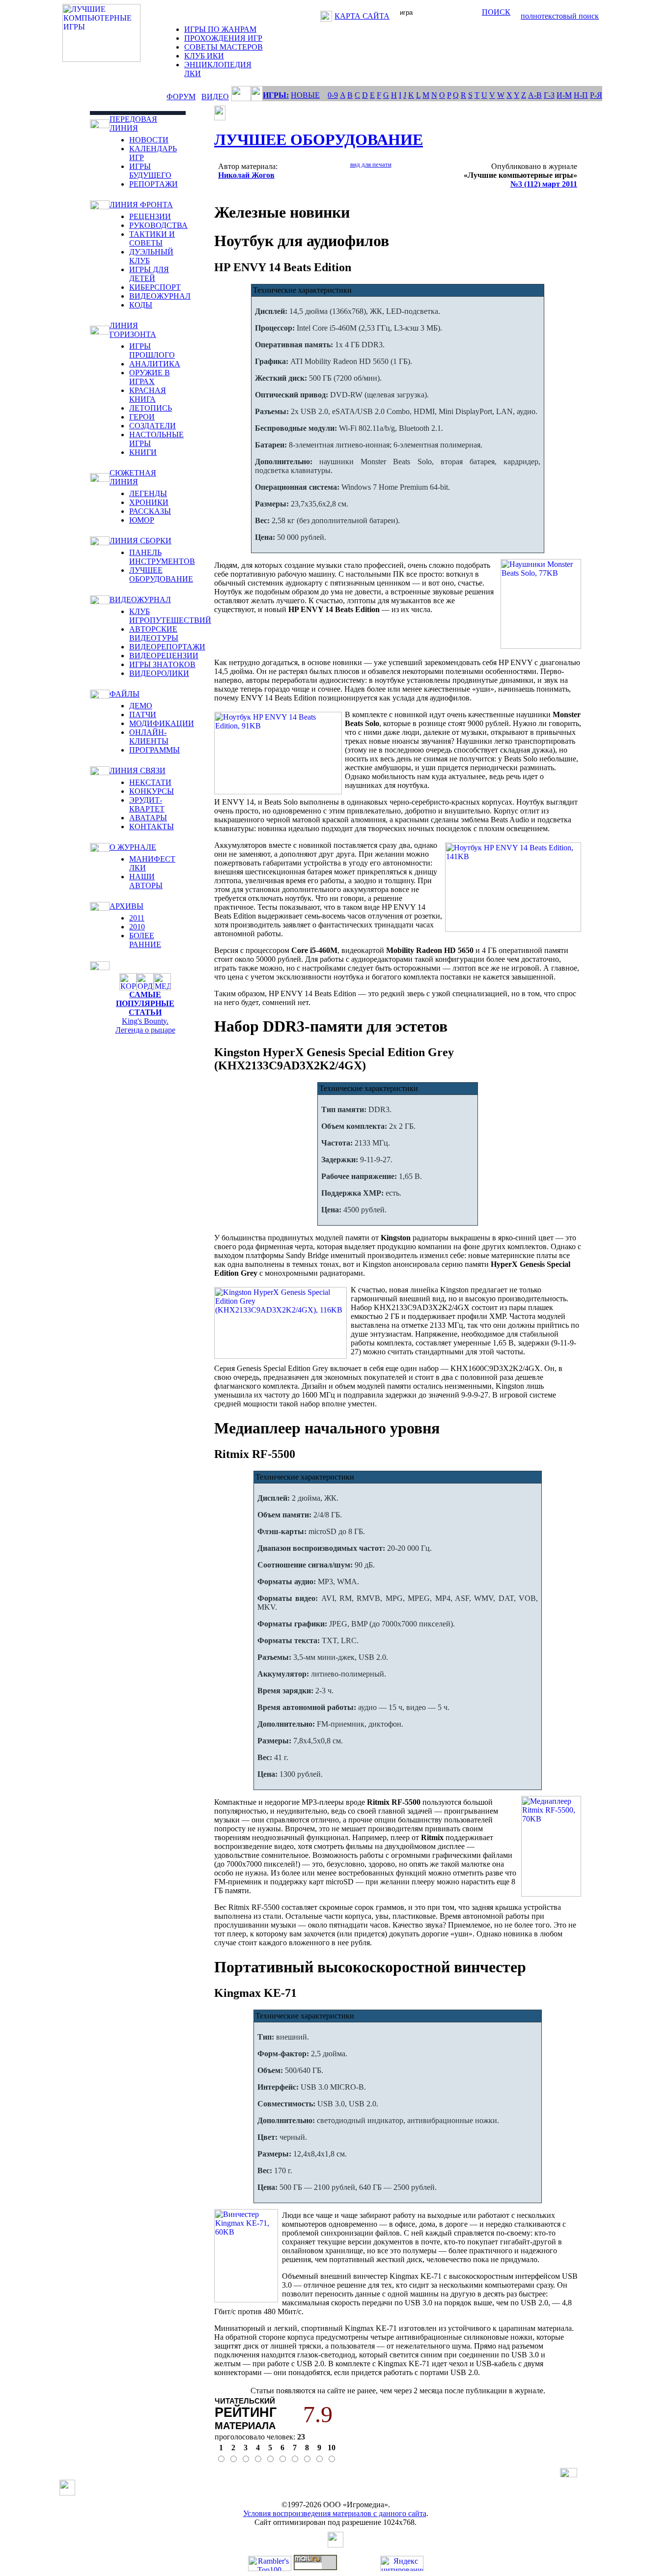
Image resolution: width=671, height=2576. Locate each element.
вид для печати (371, 164)
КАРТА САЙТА (362, 16)
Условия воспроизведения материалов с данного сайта (335, 2513)
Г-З (549, 95)
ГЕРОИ (142, 417)
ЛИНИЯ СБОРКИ (140, 541)
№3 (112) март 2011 (544, 184)
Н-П (581, 95)
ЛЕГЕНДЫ (148, 493)
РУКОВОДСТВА (158, 225)
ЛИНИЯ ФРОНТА (141, 205)
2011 (137, 918)
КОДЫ (141, 305)
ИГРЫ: (276, 95)
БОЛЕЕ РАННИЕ (145, 940)
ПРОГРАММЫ (154, 750)
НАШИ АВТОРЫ (146, 881)
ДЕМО (141, 706)
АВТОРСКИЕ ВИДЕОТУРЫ (154, 633)
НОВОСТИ (149, 140)
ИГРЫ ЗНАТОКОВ (162, 664)
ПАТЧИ (143, 714)
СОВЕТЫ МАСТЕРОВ (224, 47)
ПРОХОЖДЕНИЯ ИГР (223, 38)
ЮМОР (142, 520)
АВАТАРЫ (148, 818)
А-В (535, 95)
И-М (564, 95)
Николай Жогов (246, 175)
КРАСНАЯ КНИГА (148, 395)
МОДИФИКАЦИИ (162, 723)
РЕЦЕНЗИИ (150, 216)
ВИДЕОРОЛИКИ (159, 673)
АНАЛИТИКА (155, 364)
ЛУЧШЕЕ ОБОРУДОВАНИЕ (161, 574)
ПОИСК (496, 12)
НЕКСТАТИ (150, 782)
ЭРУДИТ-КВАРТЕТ (147, 804)
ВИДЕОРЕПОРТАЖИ (167, 647)
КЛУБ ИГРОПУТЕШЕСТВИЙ (170, 616)
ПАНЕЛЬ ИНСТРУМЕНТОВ (162, 557)
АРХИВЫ (126, 906)
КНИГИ (143, 452)
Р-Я (596, 95)
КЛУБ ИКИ (204, 56)
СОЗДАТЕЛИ (153, 426)
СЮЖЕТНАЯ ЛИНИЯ (133, 477)
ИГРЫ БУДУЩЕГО (150, 171)
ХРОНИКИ (149, 502)
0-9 (333, 95)
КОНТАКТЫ (152, 826)
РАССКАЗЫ (150, 511)
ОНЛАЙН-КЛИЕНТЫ (149, 737)
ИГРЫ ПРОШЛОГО (152, 350)
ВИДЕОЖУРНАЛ (160, 296)
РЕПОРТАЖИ (154, 184)
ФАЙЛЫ (125, 694)
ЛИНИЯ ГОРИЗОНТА (133, 330)
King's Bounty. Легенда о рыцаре (145, 1025)
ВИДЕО (215, 97)
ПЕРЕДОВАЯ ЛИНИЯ (133, 124)
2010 (137, 927)
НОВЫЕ (305, 95)
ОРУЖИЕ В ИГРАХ (150, 377)
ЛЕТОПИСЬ (151, 408)
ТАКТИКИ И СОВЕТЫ (152, 238)
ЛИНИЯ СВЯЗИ (138, 770)
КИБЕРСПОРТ (155, 287)
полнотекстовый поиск (560, 16)
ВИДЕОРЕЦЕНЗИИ (164, 656)
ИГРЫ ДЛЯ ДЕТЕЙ (149, 274)
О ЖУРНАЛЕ (133, 847)
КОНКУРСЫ (152, 791)
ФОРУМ (181, 97)
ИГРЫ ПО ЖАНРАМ (220, 29)
